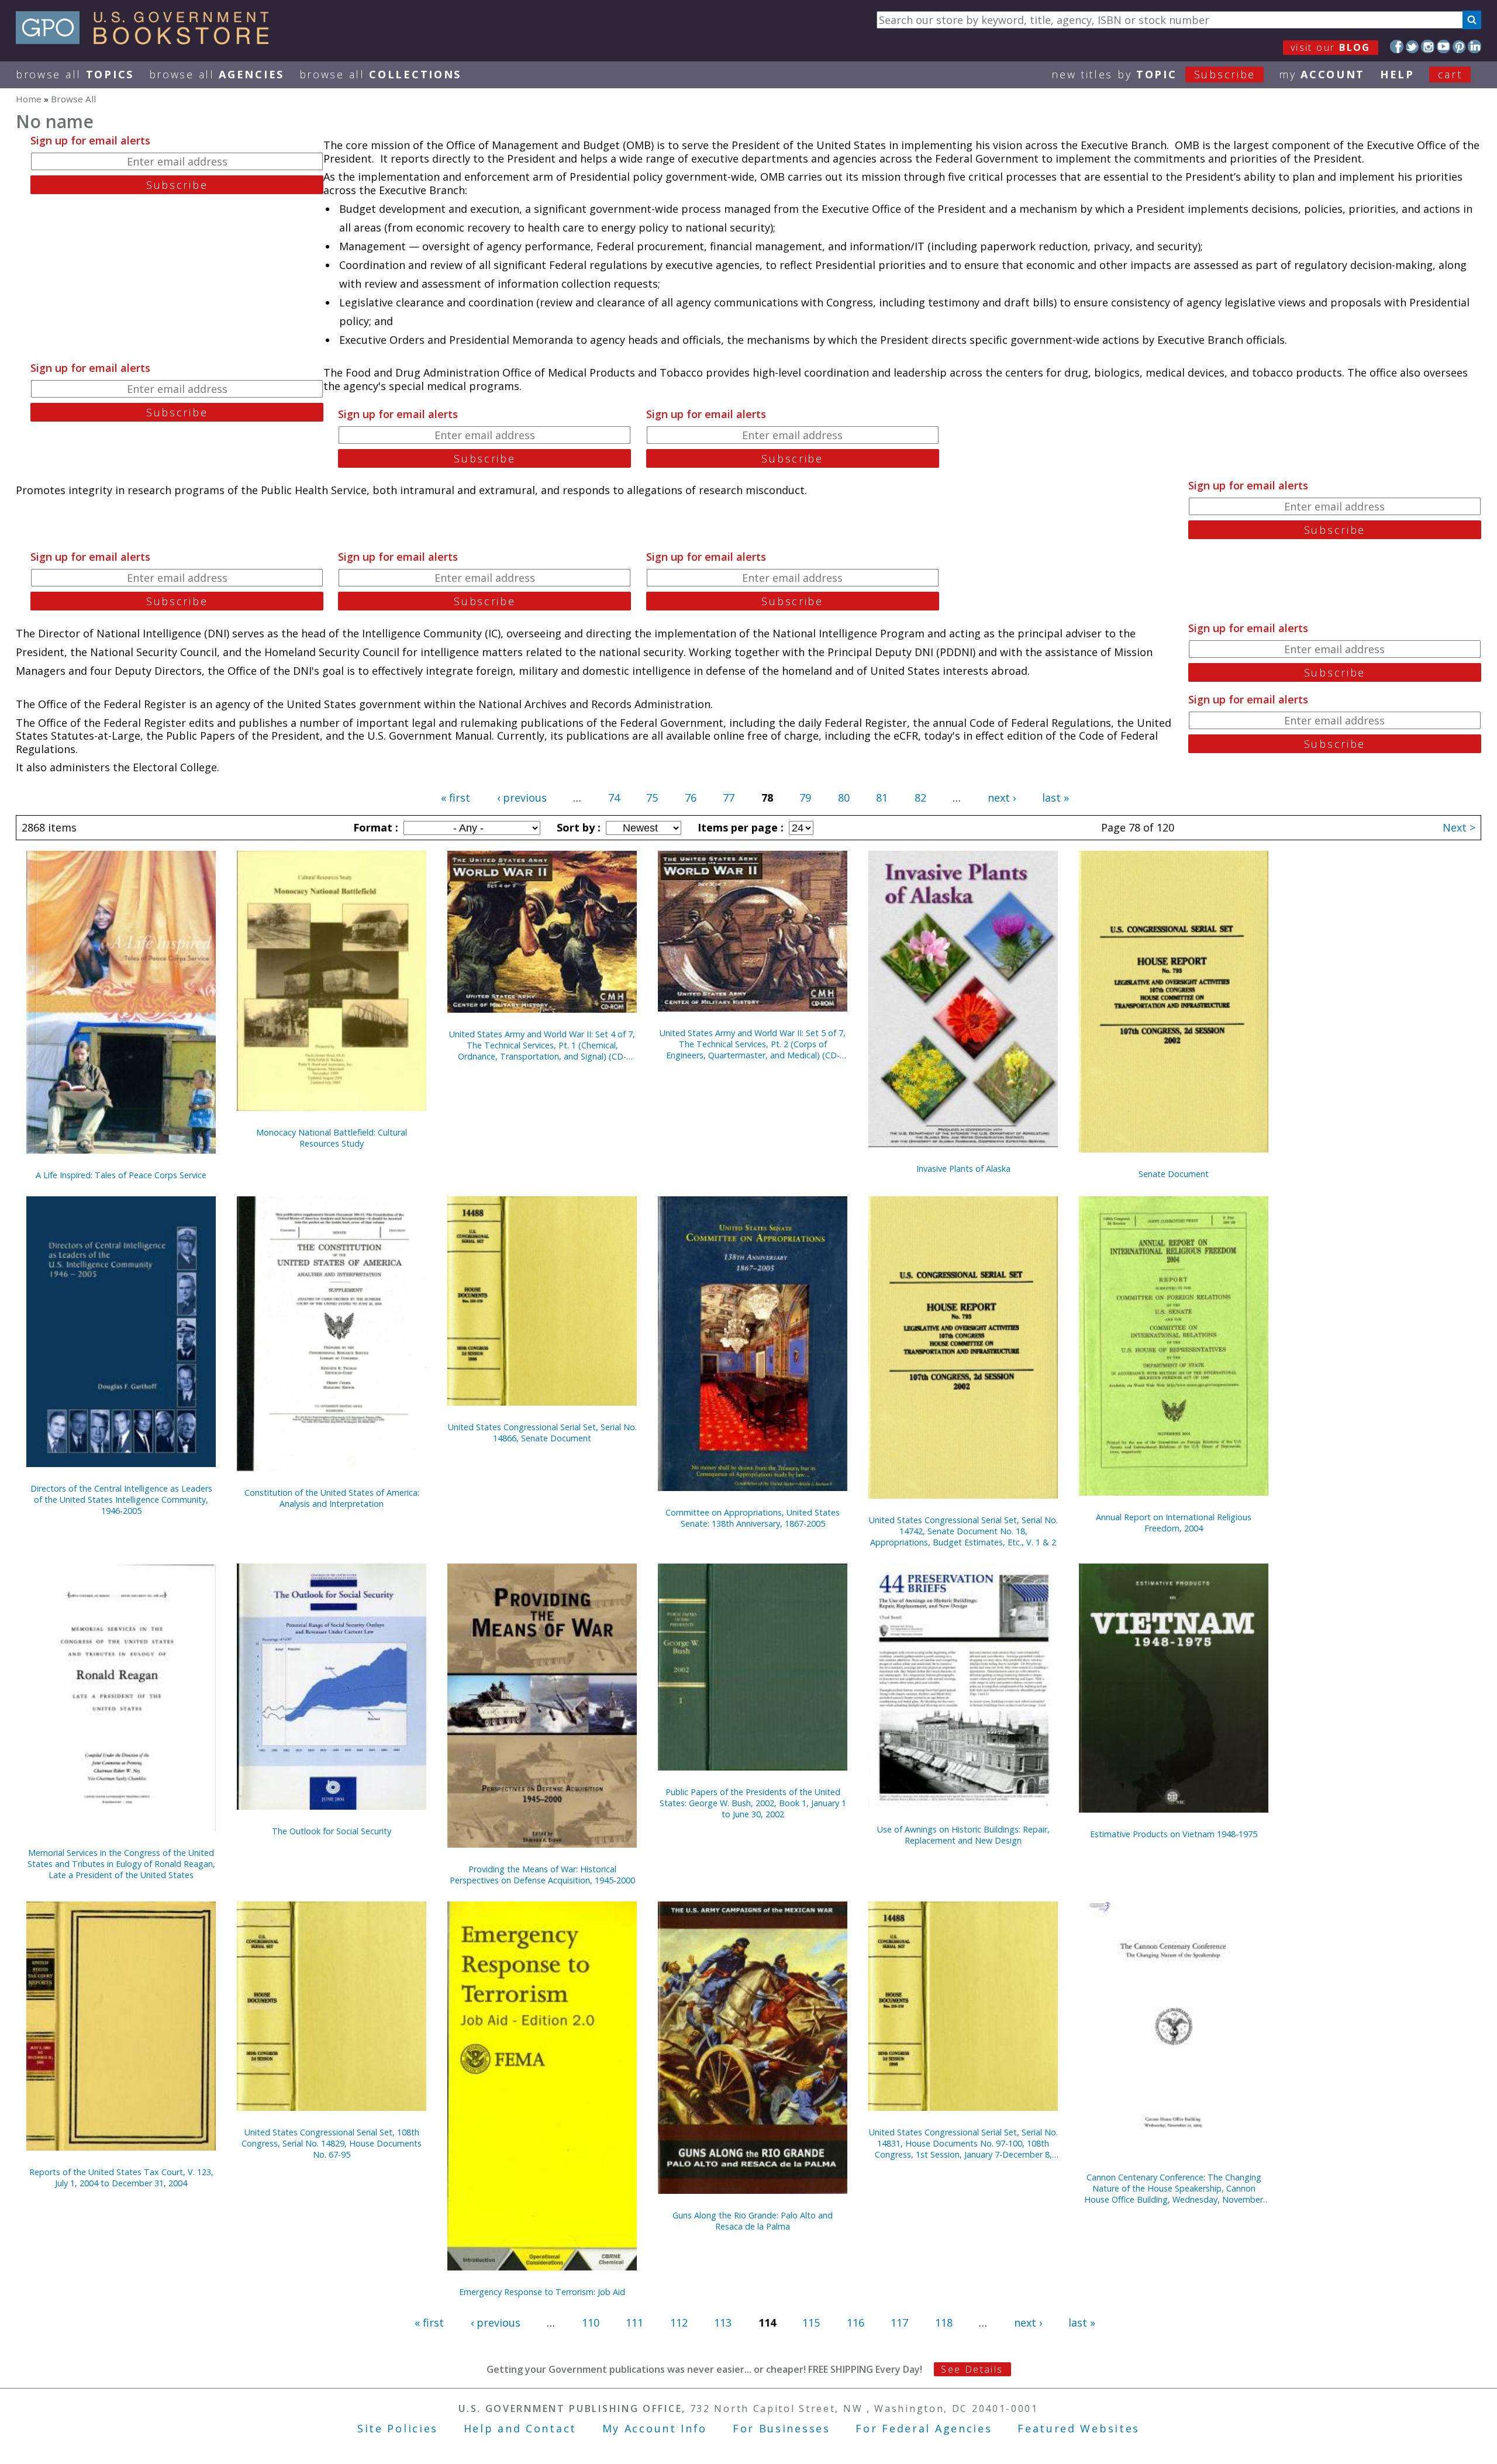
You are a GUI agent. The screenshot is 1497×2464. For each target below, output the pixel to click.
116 (856, 2322)
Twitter (1413, 46)
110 (591, 2322)
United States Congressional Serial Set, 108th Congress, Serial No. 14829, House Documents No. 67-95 (332, 2143)
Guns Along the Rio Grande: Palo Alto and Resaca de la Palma (753, 2221)
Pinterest (1459, 46)
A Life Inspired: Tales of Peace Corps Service (121, 1175)
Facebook (1397, 46)
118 (944, 2322)
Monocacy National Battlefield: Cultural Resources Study (332, 1138)
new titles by (1153, 74)
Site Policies (398, 2428)
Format (374, 827)
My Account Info (655, 2428)
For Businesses (782, 2428)
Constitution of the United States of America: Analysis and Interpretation (332, 1498)
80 (844, 798)
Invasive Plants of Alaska (963, 1169)
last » (1056, 798)
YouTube (1443, 46)
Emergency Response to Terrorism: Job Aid (542, 2292)
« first (456, 798)
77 (729, 798)
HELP (1397, 74)
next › (1002, 798)
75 (652, 798)
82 (920, 798)
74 (614, 798)
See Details (972, 2369)
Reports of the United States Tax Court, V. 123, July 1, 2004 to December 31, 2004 (121, 2177)
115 (811, 2322)
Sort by (577, 827)
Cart (1450, 74)
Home (29, 99)
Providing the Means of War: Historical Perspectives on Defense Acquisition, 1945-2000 (542, 1875)
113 (723, 2322)
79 (805, 798)
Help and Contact (520, 2428)
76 (691, 798)
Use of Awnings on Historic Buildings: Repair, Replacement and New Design (963, 1835)
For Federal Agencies (924, 2428)
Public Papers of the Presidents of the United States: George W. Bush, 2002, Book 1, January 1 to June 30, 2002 (753, 1803)
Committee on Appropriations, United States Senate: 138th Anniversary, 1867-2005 (753, 1518)
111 (634, 2322)
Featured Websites (1079, 2428)
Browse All (75, 74)
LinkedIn (1474, 46)
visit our (1331, 47)
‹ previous (522, 798)
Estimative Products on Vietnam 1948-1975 (1174, 1834)
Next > (1459, 827)
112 (679, 2322)
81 (882, 798)
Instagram (1428, 46)
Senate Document (1174, 1174)
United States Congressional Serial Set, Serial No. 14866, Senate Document (542, 1433)
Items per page (739, 827)
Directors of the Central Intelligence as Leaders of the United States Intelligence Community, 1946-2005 (121, 1500)
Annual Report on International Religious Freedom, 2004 (1174, 1523)
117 (899, 2322)
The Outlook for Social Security (332, 1831)
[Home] (148, 40)
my (1322, 74)
